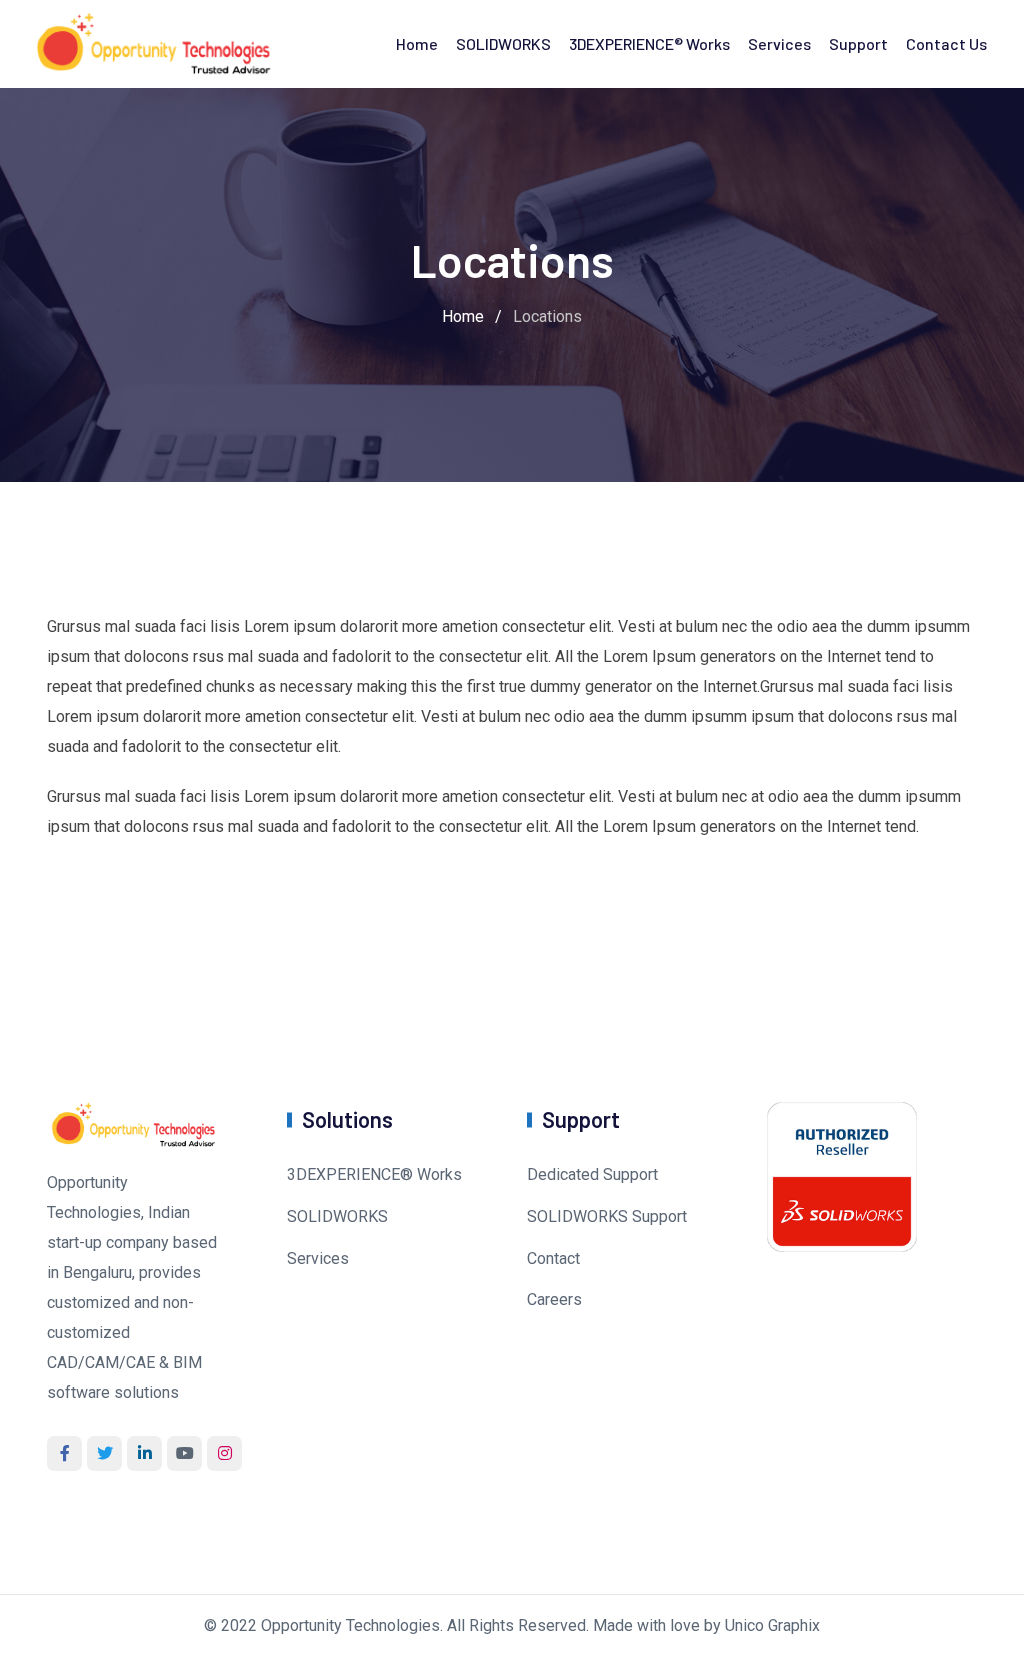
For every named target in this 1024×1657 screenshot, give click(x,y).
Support (858, 43)
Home (417, 43)
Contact (553, 1258)
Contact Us (946, 43)
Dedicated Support (592, 1174)
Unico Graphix (772, 1625)
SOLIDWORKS (503, 43)
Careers (554, 1299)
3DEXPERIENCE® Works (649, 43)
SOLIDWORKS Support (607, 1216)
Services (779, 43)
